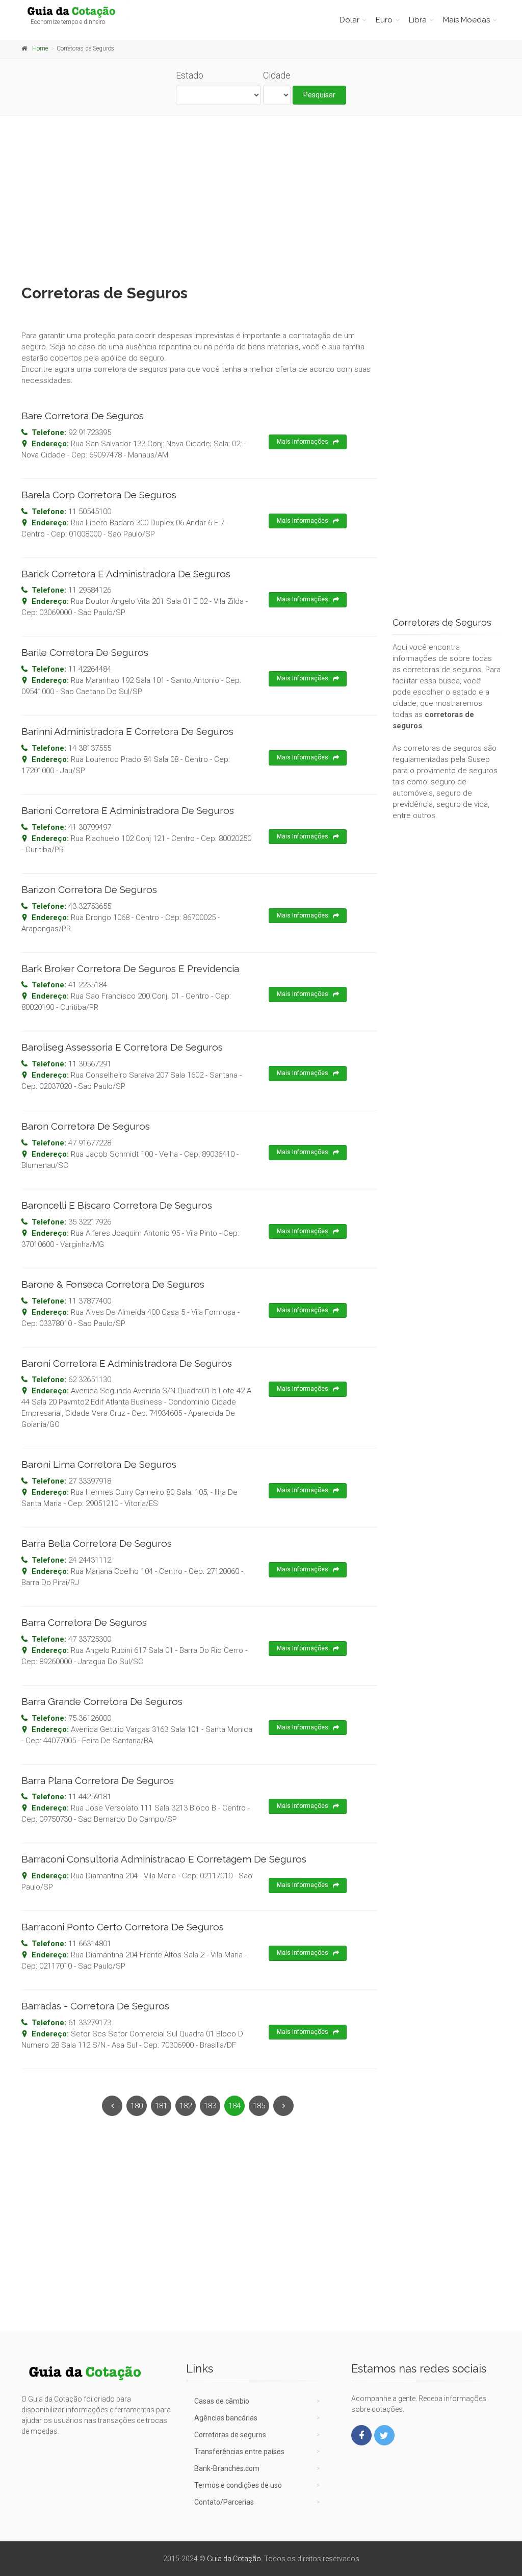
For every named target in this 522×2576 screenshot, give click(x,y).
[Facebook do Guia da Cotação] (361, 2435)
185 (259, 2106)
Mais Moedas (466, 20)
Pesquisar (319, 95)
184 (234, 2106)
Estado (190, 75)
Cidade (277, 75)
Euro (384, 20)
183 (210, 2106)
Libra (418, 20)
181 (161, 2106)
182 (186, 2106)
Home (40, 48)
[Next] (283, 2106)
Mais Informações (303, 442)
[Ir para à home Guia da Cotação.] (76, 12)
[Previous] (112, 2106)
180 (137, 2106)
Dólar (349, 20)
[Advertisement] (261, 197)
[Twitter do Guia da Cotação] (384, 2435)
